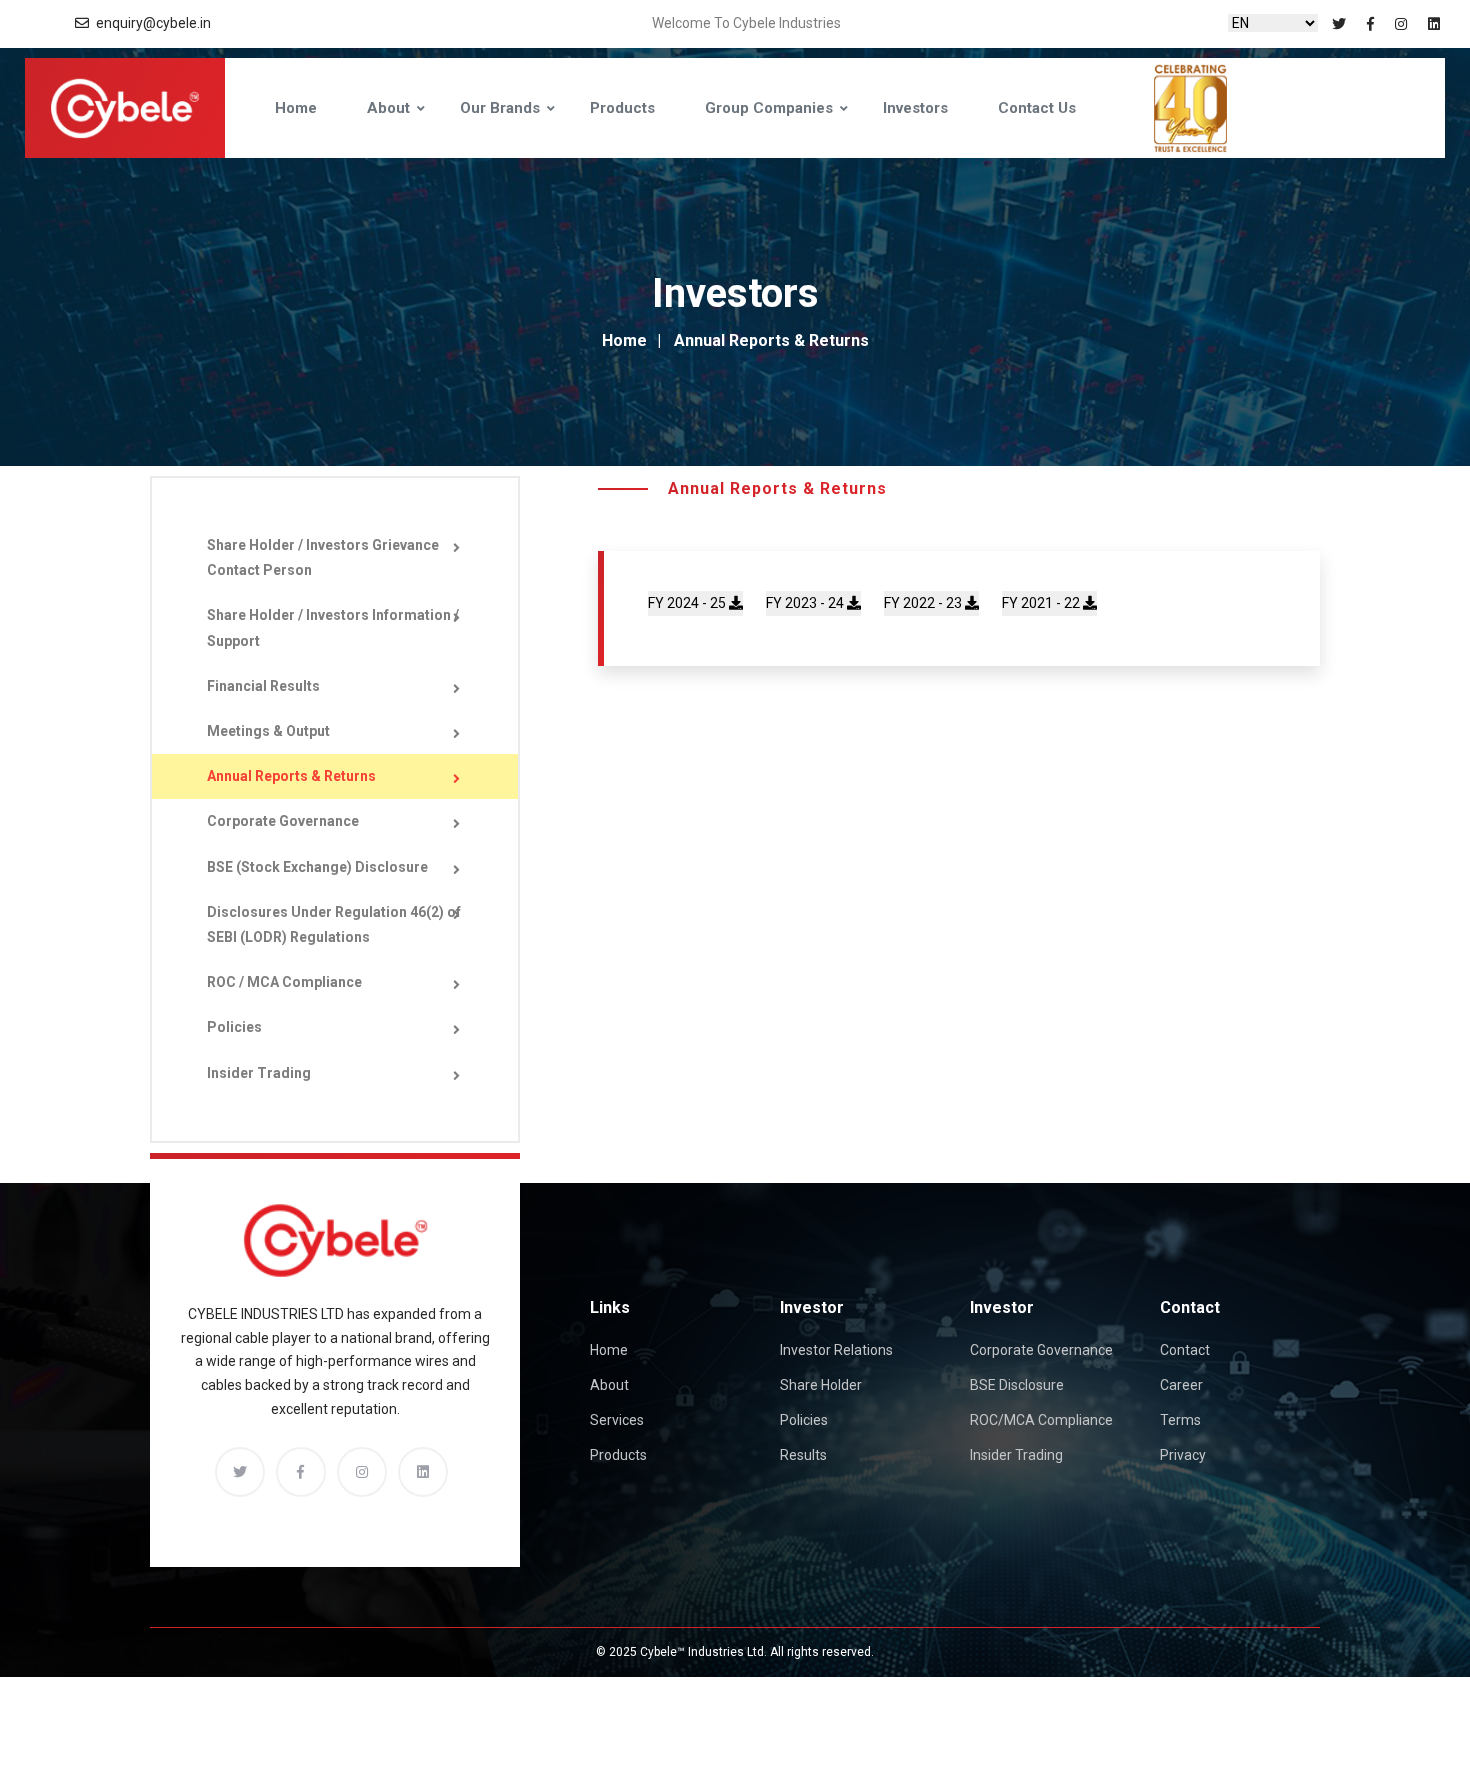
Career (1181, 1385)
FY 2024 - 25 (688, 603)
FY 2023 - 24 (806, 603)
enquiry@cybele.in (153, 23)
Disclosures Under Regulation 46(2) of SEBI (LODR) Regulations (334, 924)
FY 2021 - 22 (1042, 603)
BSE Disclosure (1017, 1385)
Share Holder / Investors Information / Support (333, 627)
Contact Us (1037, 108)
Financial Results (263, 686)
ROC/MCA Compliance (1041, 1420)
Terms (1180, 1420)
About (609, 1385)
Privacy (1183, 1455)
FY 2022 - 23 (924, 603)
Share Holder (821, 1385)
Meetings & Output (268, 731)
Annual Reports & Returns (291, 776)
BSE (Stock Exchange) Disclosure (317, 867)
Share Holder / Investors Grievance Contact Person (323, 557)
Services (617, 1420)
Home (296, 108)
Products (622, 108)
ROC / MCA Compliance (284, 982)
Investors (915, 108)
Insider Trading (259, 1073)
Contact (1185, 1350)
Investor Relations (836, 1350)
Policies (234, 1027)
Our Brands (500, 108)
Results (803, 1455)
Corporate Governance (283, 821)
